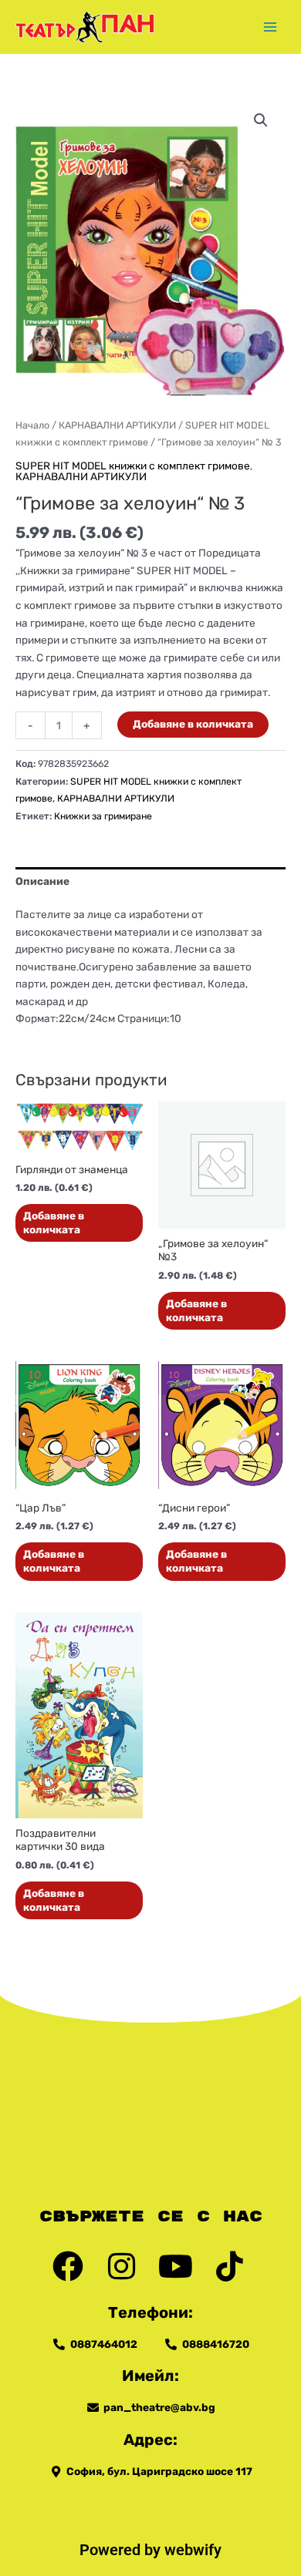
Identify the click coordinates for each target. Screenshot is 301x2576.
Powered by (122, 2550)
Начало (32, 425)
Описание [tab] (42, 881)
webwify (193, 2550)
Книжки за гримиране (103, 816)
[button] (261, 120)
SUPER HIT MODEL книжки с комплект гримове (133, 466)
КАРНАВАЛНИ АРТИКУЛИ (117, 425)
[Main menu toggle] (271, 27)
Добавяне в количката (193, 724)
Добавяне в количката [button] (54, 1222)
